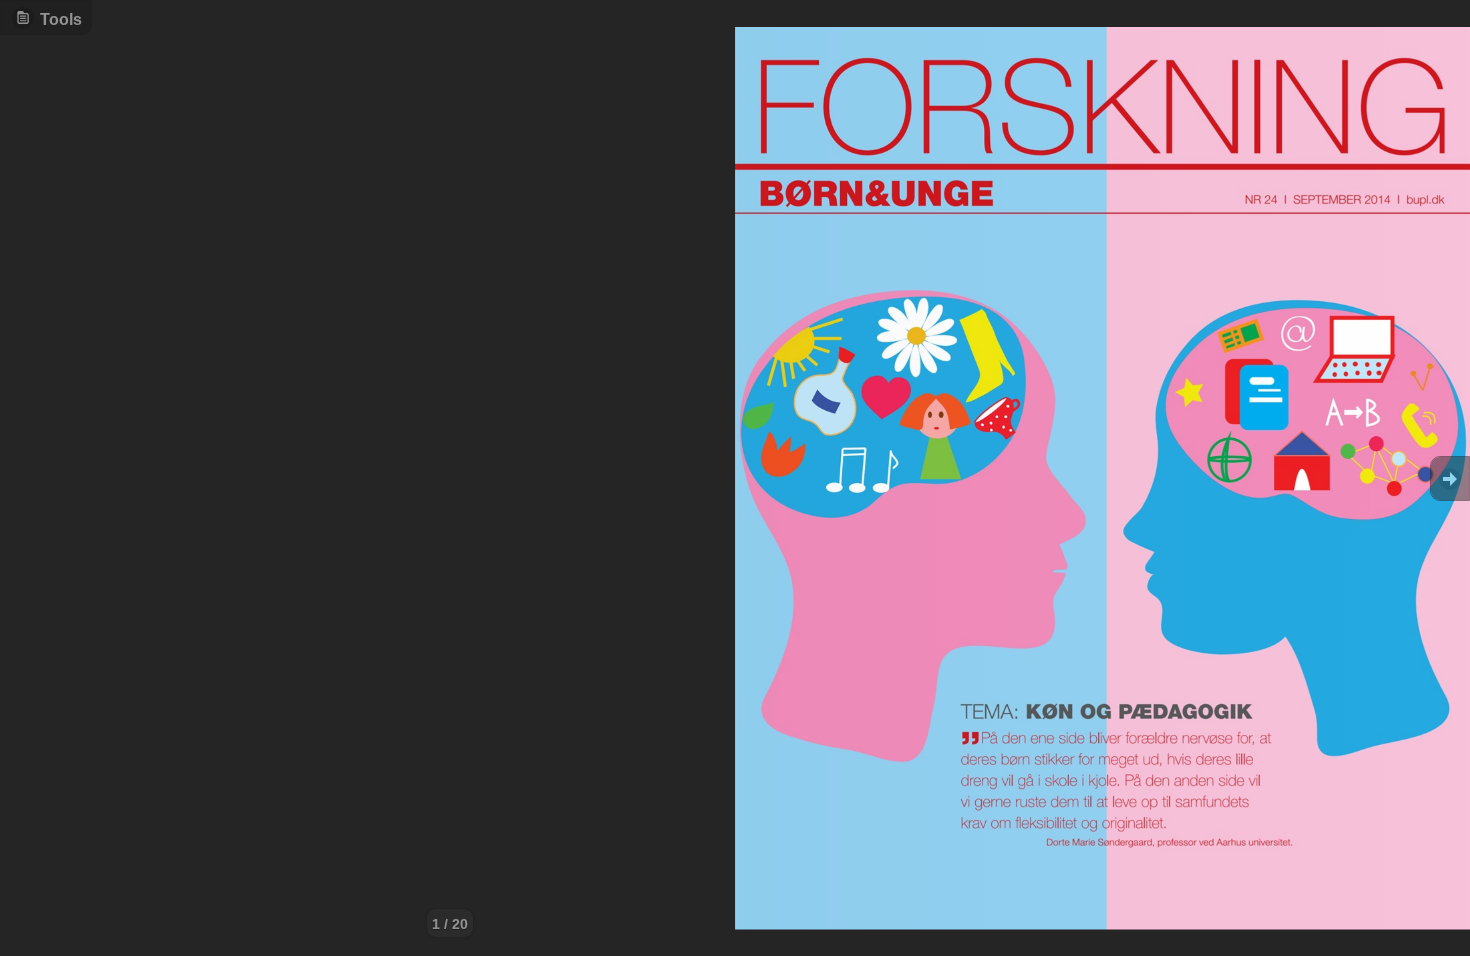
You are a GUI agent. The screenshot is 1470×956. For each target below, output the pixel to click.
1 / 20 (450, 924)
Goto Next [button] (1450, 478)
